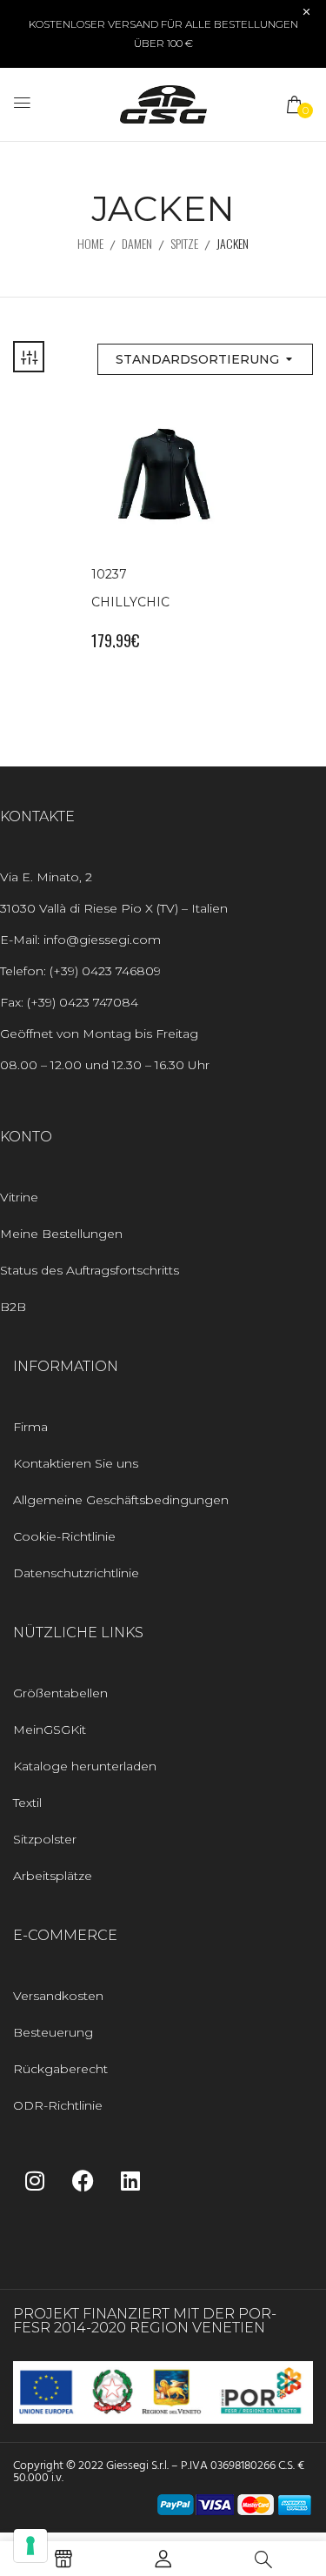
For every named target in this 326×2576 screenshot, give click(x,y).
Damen (137, 243)
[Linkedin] (130, 2180)
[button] (296, 104)
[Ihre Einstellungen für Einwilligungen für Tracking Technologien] (30, 2546)
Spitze (184, 243)
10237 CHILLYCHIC (130, 588)
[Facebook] (83, 2180)
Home (90, 243)
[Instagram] (35, 2180)
